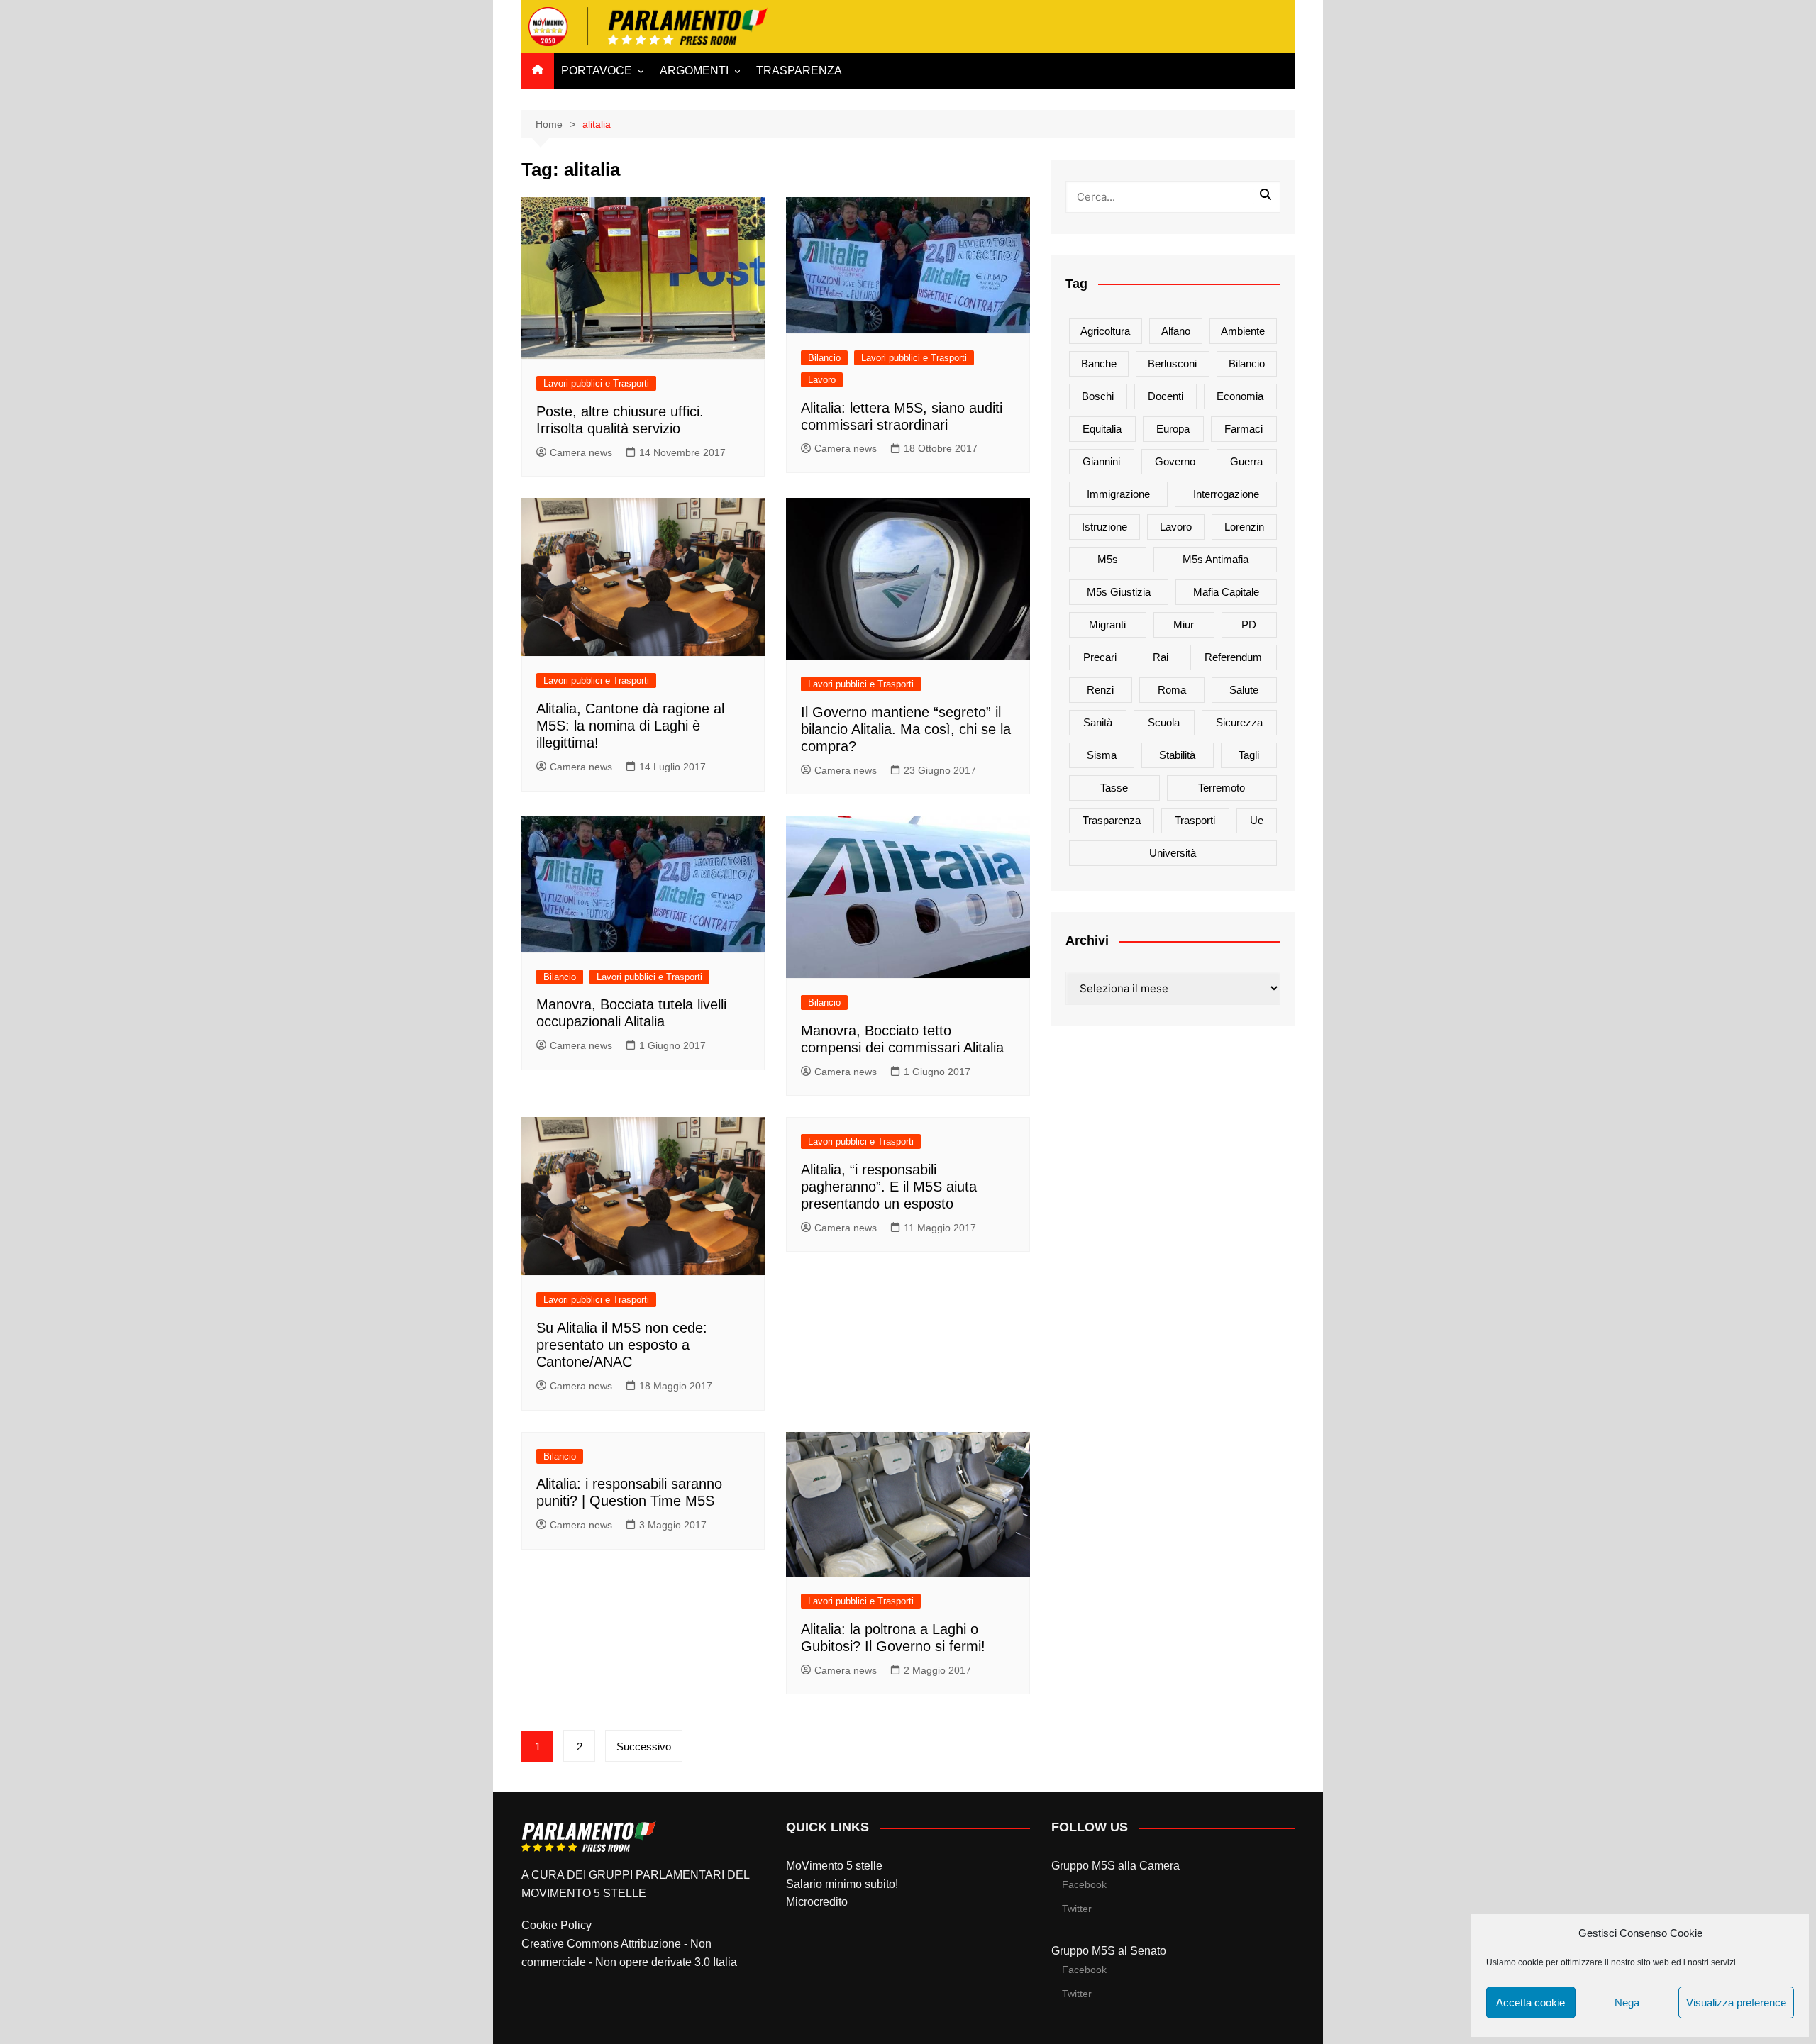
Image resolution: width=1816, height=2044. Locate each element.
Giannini (1101, 461)
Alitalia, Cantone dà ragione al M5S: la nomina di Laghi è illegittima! (630, 726)
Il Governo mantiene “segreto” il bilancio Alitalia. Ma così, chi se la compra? (906, 729)
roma (1172, 690)
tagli (1249, 755)
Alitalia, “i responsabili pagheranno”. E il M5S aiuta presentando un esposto (889, 1187)
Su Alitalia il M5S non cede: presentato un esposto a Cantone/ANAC (622, 1345)
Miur (1184, 624)
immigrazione (1118, 494)
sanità (1098, 722)
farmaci (1244, 429)
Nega (1627, 2003)
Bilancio (824, 358)
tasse (1114, 788)
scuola (1164, 722)
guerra (1246, 461)
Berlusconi (1172, 363)
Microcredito (817, 1902)
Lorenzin (1244, 527)
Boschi (1098, 396)
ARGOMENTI (694, 71)
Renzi (1100, 690)
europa (1173, 429)
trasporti (1195, 820)
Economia (1240, 396)
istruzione (1104, 527)
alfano (1176, 331)
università (1173, 853)
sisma (1102, 755)
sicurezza (1239, 722)
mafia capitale (1226, 592)
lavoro (1176, 527)
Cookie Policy (557, 1925)
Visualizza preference (1736, 2003)
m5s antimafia (1216, 559)
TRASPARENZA (799, 71)
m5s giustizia (1119, 592)
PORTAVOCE (597, 71)
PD (1249, 624)
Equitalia (1102, 429)
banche (1099, 363)
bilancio (1247, 363)
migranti (1107, 624)
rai (1161, 657)
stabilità (1177, 755)
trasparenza (1112, 820)
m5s (1108, 559)
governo (1175, 461)
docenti (1166, 396)
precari (1100, 657)
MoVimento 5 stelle (834, 1866)
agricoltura (1105, 331)
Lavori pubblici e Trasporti (596, 383)
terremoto (1222, 788)
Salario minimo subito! (842, 1884)
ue (1257, 820)
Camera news (581, 452)
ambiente (1243, 331)
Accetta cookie (1530, 2003)
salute (1244, 690)
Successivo (644, 1746)
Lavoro (822, 380)
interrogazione (1226, 494)
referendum (1233, 657)
